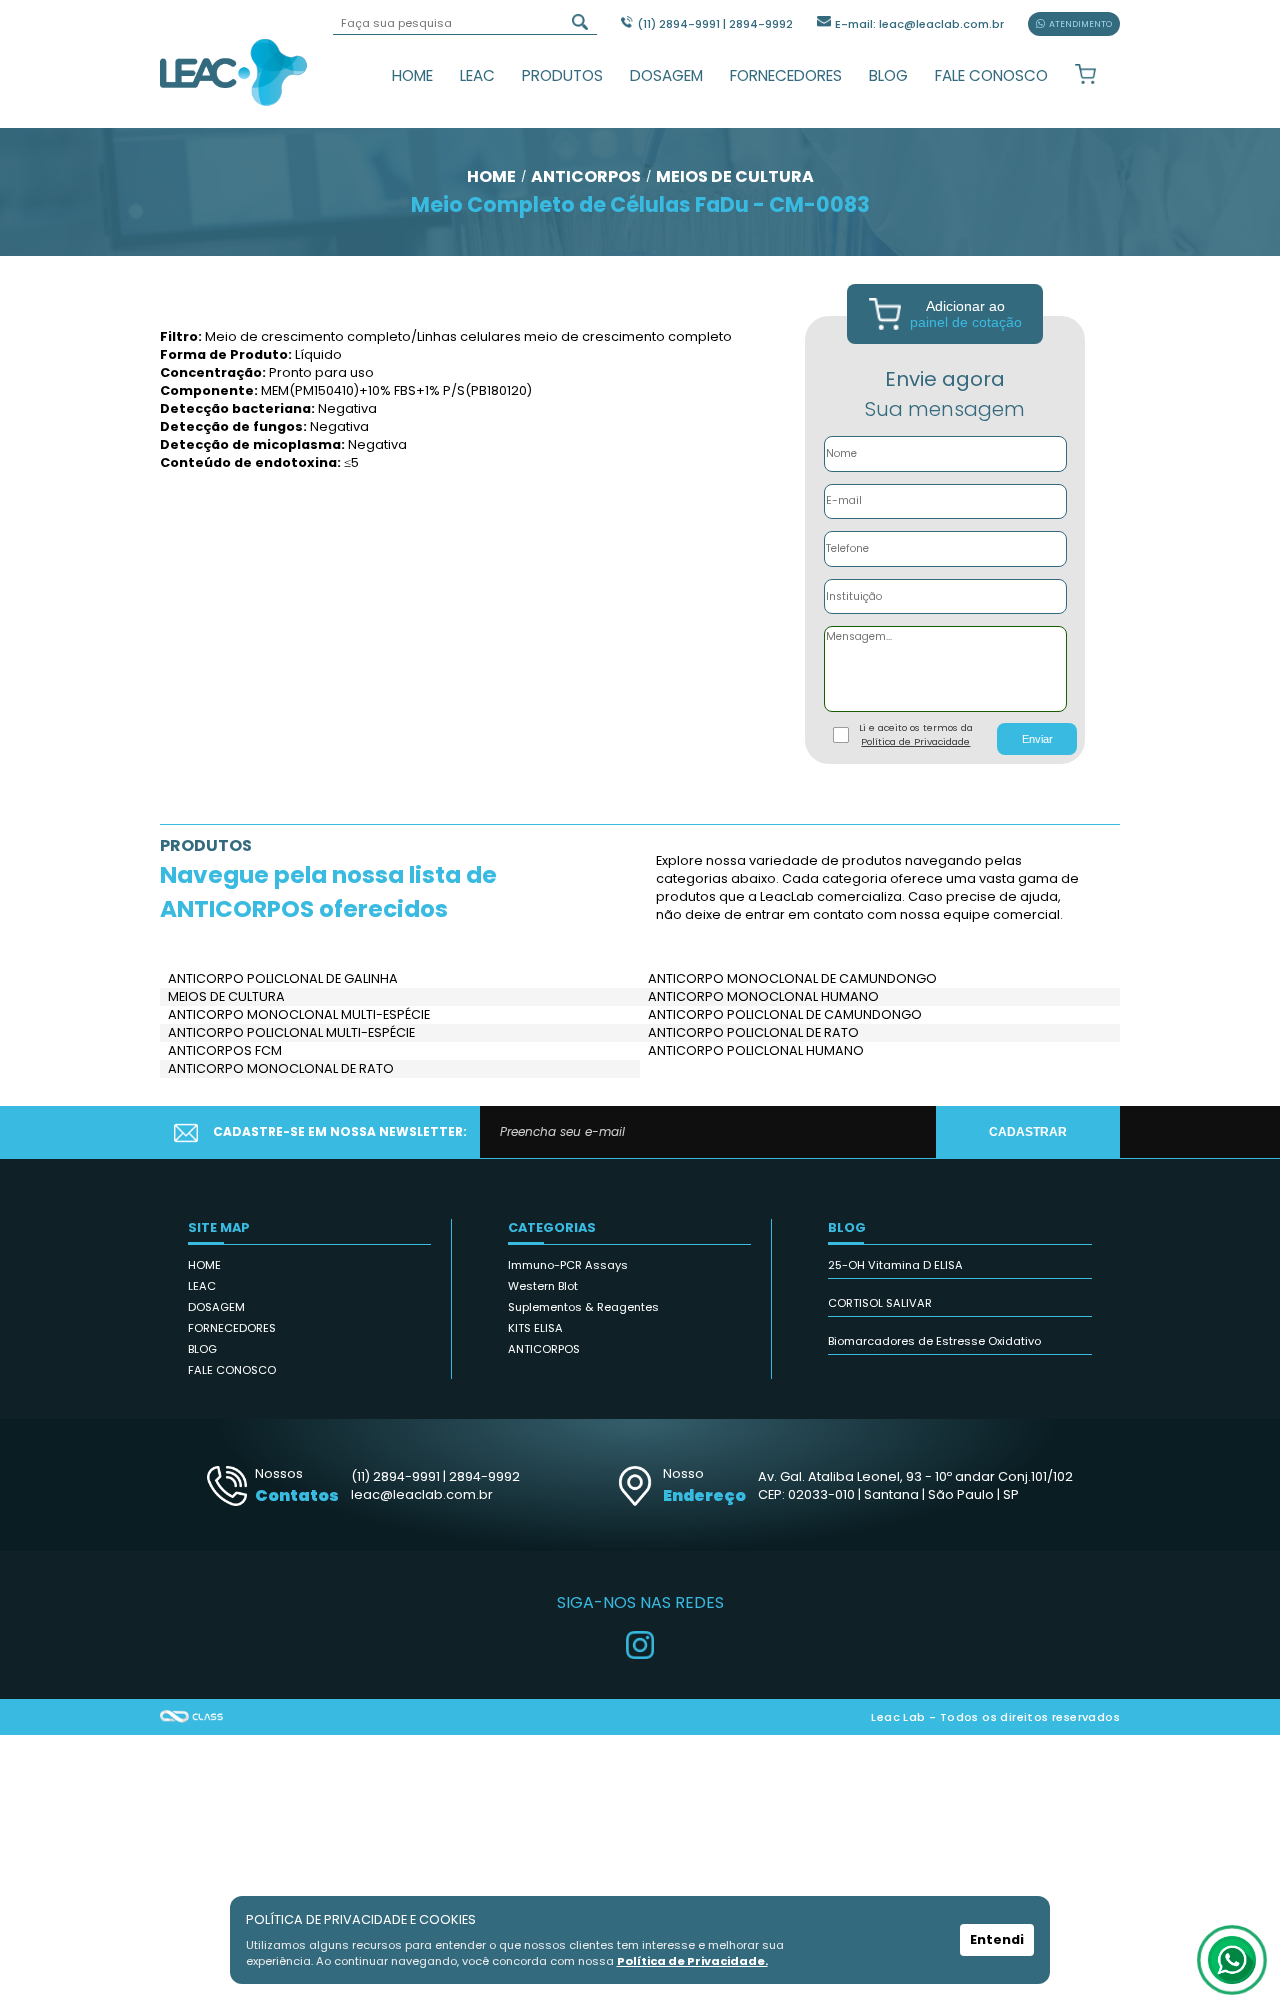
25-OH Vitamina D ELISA (895, 1265)
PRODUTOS (562, 75)
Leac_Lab (234, 72)
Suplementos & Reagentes (583, 1307)
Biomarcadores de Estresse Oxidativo (934, 1341)
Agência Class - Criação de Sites (192, 1717)
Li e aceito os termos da (916, 734)
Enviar (1037, 739)
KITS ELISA (535, 1328)
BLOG (888, 75)
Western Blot (543, 1286)
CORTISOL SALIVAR (880, 1303)
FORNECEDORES (786, 75)
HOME (412, 75)
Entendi (997, 1939)
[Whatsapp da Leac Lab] (1232, 1960)
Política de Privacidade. (692, 1961)
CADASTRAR (1028, 1132)
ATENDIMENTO (1080, 24)
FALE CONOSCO (991, 75)
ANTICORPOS (544, 1349)
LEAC (477, 75)
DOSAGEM (666, 75)
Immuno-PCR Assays (568, 1265)
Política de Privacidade (915, 741)
